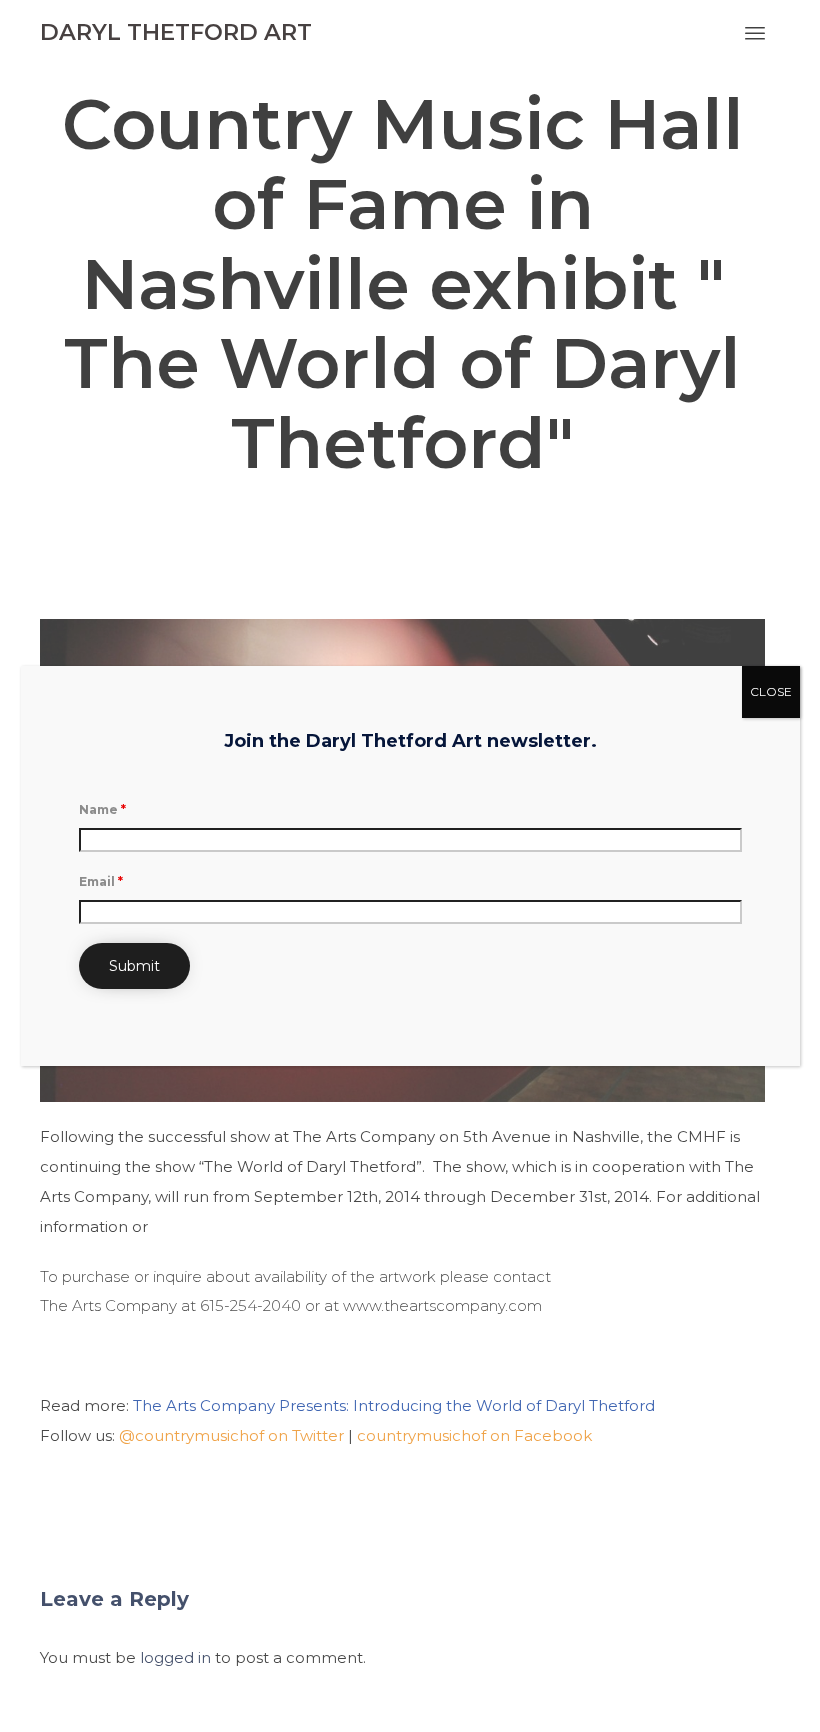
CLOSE (771, 691)
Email (101, 881)
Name (102, 809)
